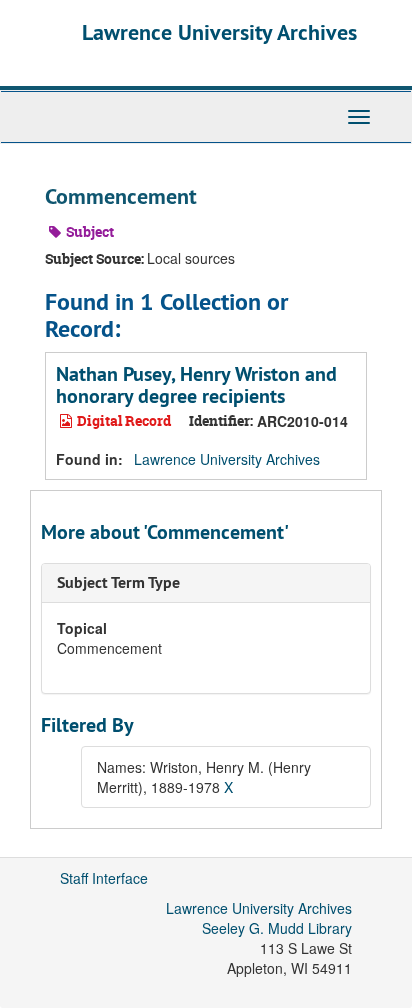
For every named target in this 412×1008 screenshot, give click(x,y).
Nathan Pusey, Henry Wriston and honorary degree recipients (196, 385)
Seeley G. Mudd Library (277, 928)
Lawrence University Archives (219, 32)
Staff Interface (104, 878)
